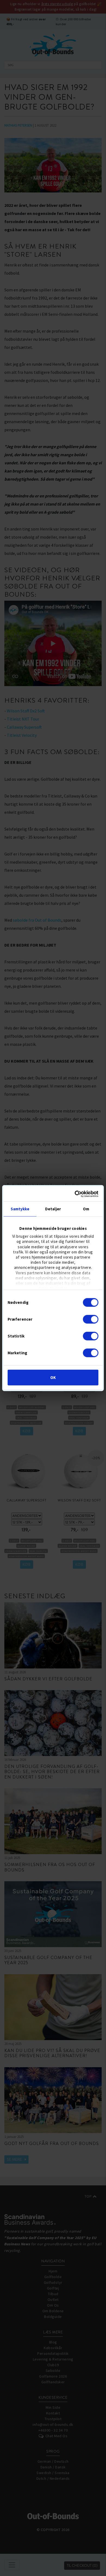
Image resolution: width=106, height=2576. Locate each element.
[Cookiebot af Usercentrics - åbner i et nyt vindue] (75, 1194)
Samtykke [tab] (20, 1209)
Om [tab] (86, 1209)
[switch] (91, 1319)
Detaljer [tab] (53, 1209)
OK (53, 1377)
